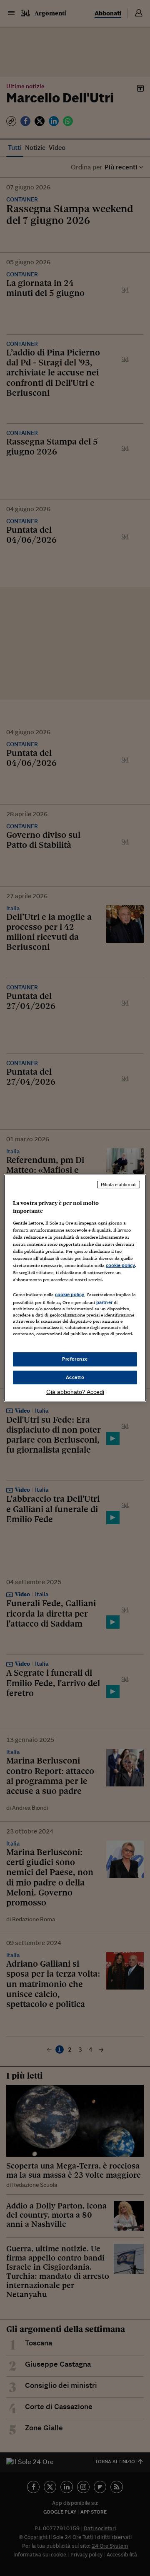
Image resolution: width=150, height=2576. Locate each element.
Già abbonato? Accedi (75, 1392)
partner (104, 1302)
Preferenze (75, 1359)
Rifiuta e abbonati (119, 1185)
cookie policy (120, 1265)
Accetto (75, 1377)
